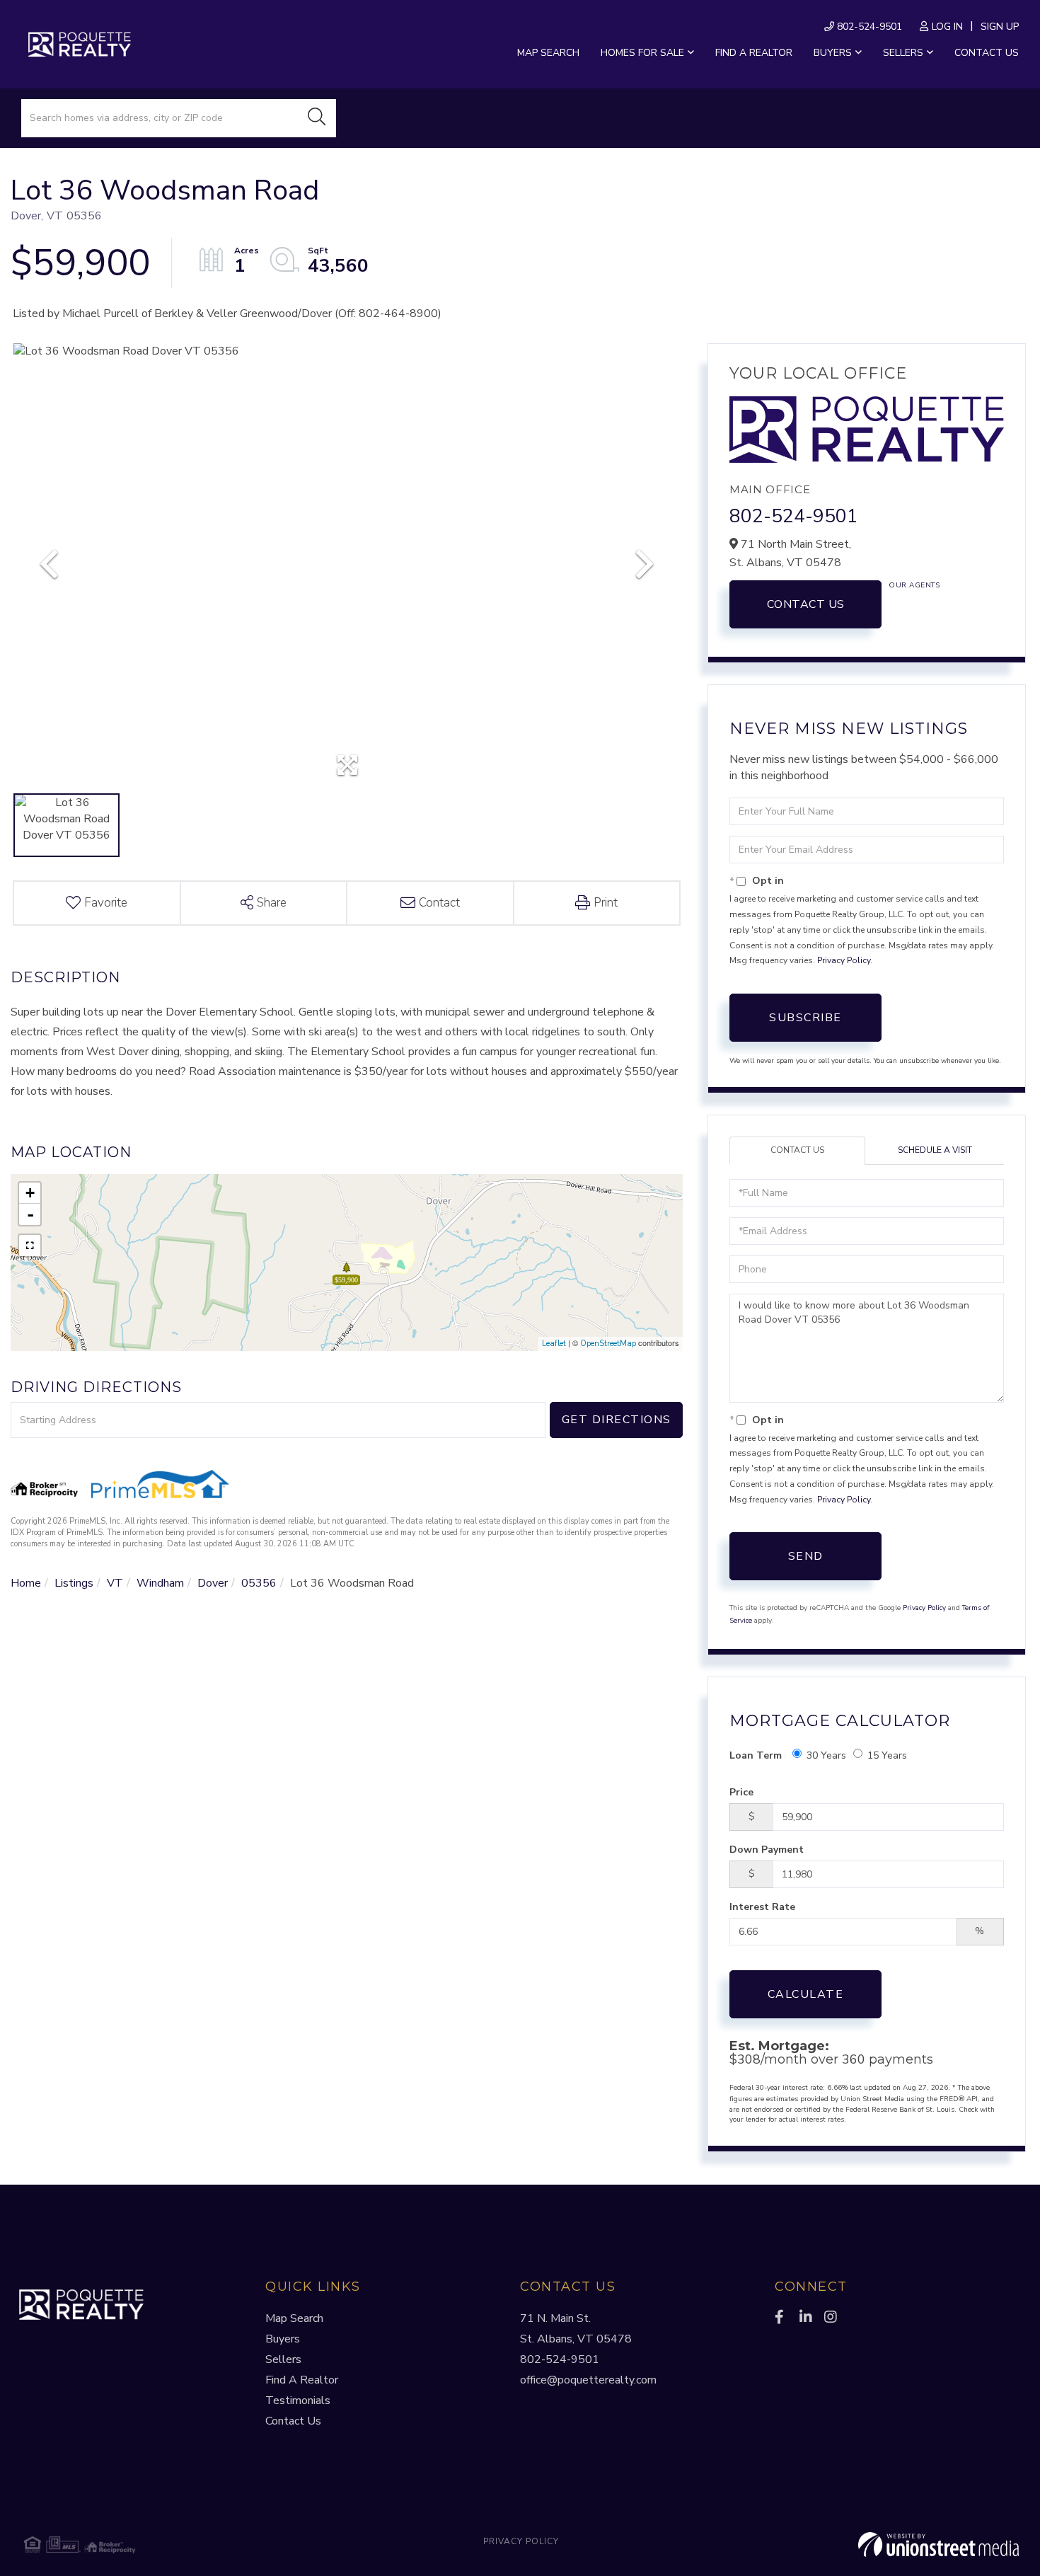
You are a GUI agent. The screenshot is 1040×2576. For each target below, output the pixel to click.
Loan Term (756, 1755)
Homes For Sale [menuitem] (642, 53)
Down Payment (767, 1850)
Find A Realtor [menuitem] (302, 2380)
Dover (213, 1583)
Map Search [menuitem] (548, 53)
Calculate (806, 1994)
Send (806, 1556)
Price (741, 1792)
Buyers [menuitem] (833, 53)
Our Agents (914, 585)
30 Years (826, 1755)
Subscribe (805, 1018)
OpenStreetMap (608, 1344)
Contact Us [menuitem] (987, 53)
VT (115, 1583)
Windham (160, 1583)
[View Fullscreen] (30, 1246)
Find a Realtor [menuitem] (754, 53)
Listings (74, 1583)
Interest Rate (762, 1907)
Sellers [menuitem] (903, 53)
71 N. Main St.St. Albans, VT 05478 (576, 2329)
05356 (259, 1583)
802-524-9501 (868, 27)
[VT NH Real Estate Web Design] (853, 2545)
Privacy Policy (844, 960)
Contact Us (806, 604)
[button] (317, 118)
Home (26, 1583)
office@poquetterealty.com (588, 2380)
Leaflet (554, 1344)
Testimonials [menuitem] (298, 2400)
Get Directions (617, 1420)
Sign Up (1000, 27)
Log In (947, 27)
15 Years (887, 1755)
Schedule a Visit (935, 1150)
